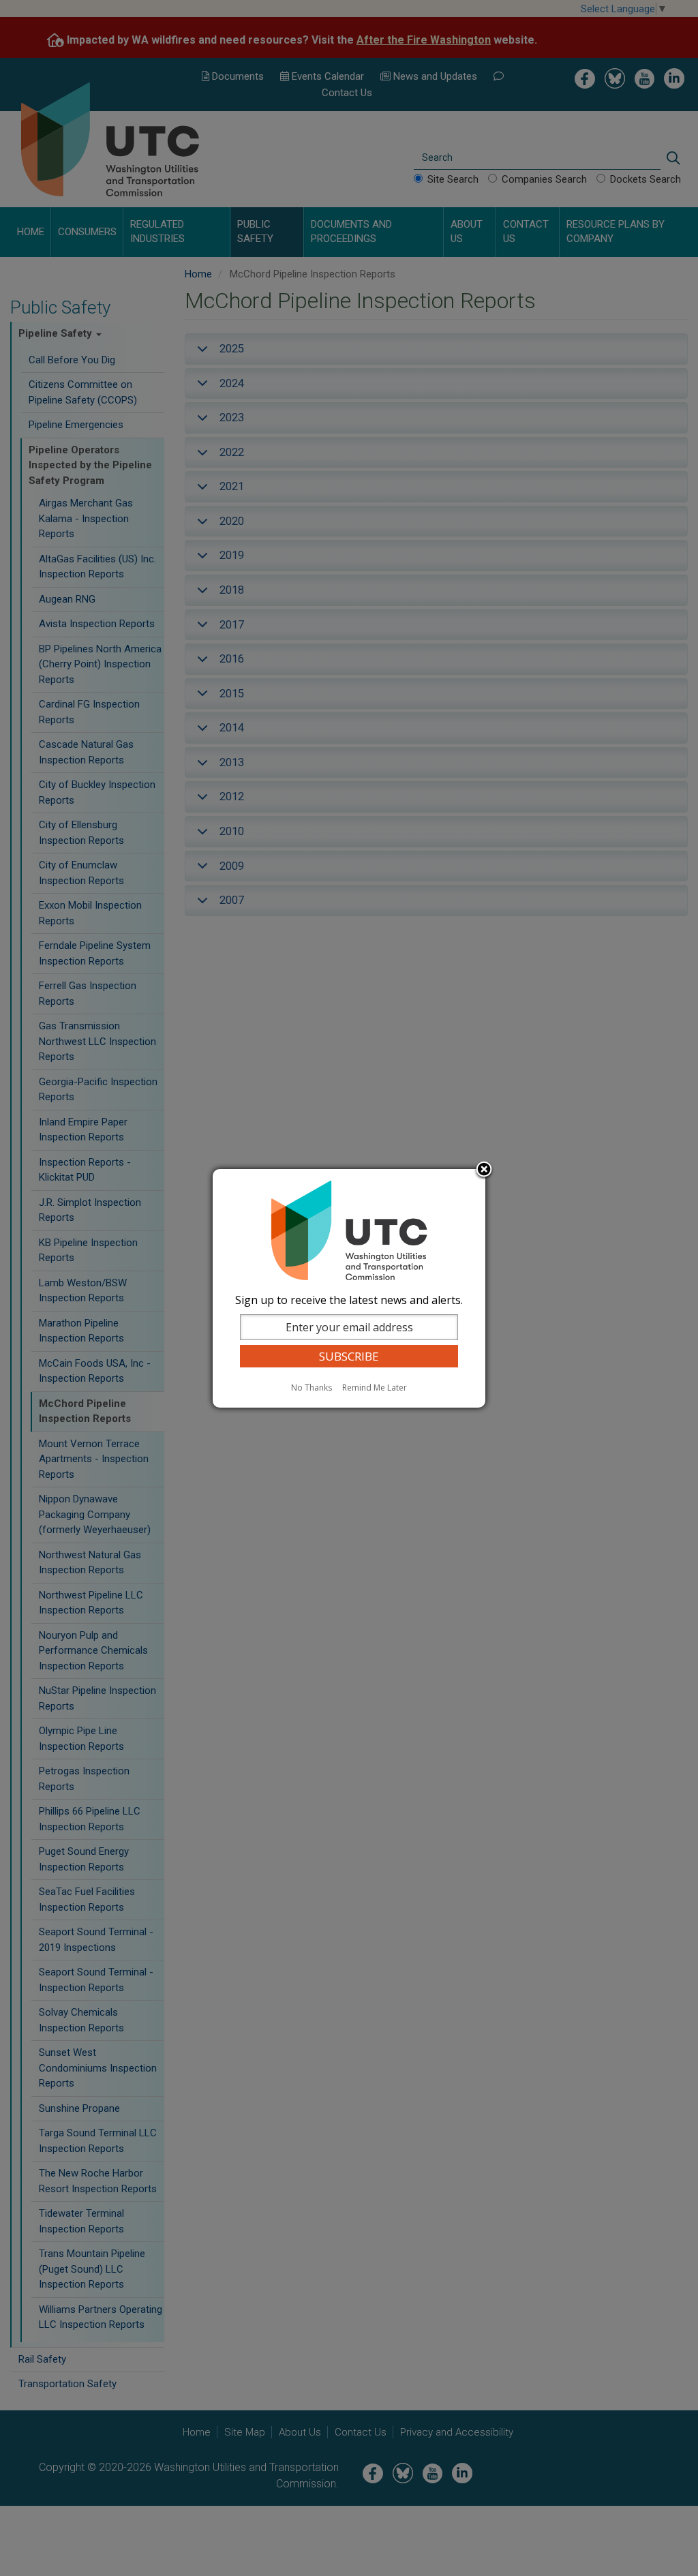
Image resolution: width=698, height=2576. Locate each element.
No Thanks (312, 1388)
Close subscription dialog (484, 1170)
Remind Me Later (375, 1388)
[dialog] (349, 1288)
